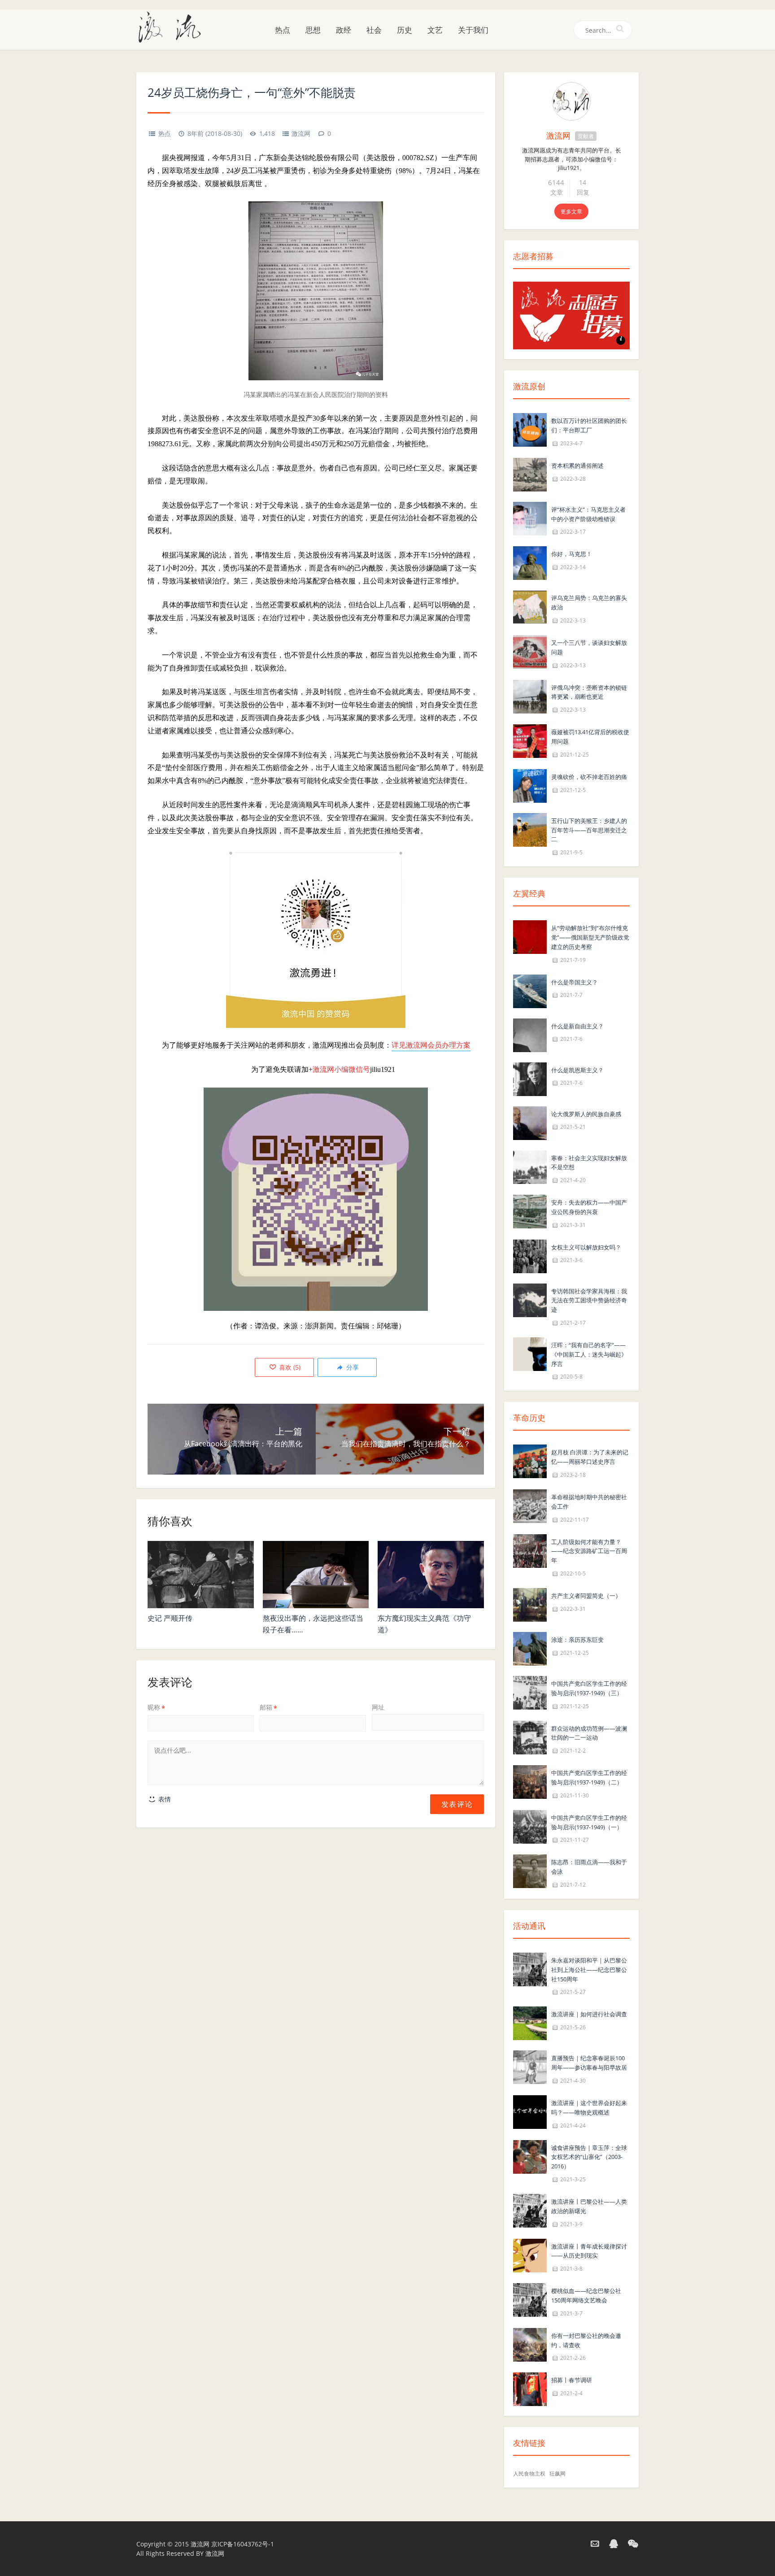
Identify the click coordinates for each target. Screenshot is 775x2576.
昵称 (156, 1707)
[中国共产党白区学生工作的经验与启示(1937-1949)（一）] (530, 1826)
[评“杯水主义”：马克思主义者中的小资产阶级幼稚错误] (530, 518)
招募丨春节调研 (572, 2380)
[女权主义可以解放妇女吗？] (530, 1255)
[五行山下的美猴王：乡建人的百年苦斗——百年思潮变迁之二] (530, 829)
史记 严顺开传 (170, 1618)
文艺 (435, 30)
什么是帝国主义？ (575, 982)
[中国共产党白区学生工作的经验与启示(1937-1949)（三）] (530, 1692)
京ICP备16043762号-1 (243, 2544)
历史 (405, 30)
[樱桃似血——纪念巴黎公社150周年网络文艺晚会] (530, 2299)
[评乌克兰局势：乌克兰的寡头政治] (530, 607)
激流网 (301, 133)
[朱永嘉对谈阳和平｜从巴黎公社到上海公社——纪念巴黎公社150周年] (530, 1969)
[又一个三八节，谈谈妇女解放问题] (530, 651)
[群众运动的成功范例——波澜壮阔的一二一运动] (530, 1737)
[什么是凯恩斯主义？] (530, 1078)
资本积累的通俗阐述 (577, 466)
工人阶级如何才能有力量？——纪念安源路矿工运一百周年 (589, 1551)
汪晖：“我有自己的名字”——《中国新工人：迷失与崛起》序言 (589, 1354)
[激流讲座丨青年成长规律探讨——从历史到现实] (530, 2255)
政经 (344, 30)
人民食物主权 (529, 2474)
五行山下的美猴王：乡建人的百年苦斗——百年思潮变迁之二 (589, 830)
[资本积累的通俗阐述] (530, 474)
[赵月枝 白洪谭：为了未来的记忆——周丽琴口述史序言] (530, 1461)
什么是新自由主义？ (577, 1026)
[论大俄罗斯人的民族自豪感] (530, 1122)
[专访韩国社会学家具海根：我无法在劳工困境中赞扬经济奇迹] (530, 1299)
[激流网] (173, 26)
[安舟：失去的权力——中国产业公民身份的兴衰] (530, 1211)
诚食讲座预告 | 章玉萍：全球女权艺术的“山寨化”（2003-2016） (589, 2157)
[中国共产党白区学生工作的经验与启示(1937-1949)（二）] (530, 1781)
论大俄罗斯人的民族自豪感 (586, 1114)
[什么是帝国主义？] (530, 990)
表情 (164, 1799)
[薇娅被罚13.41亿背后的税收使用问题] (530, 740)
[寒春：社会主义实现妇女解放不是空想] (530, 1166)
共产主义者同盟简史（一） (586, 1596)
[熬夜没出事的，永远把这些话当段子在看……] (316, 1575)
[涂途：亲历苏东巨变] (530, 1648)
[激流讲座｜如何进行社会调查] (530, 2023)
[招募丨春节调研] (530, 2389)
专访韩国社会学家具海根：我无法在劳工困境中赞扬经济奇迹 (589, 1301)
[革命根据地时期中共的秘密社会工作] (530, 1505)
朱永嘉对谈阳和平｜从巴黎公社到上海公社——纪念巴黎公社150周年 (589, 1970)
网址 (378, 1707)
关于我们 (473, 30)
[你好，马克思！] (530, 563)
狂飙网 (557, 2474)
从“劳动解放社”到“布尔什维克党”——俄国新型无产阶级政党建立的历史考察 (590, 937)
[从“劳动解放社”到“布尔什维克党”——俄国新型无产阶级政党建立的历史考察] (530, 936)
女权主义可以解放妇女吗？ (586, 1247)
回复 (583, 192)
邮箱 (268, 1707)
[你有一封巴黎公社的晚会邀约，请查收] (530, 2344)
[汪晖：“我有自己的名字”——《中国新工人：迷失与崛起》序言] (530, 1353)
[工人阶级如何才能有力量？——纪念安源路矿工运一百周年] (530, 1550)
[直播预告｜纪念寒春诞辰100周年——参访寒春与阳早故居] (530, 2067)
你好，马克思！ (572, 554)
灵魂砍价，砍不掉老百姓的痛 (589, 777)
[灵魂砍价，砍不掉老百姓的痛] (530, 785)
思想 (313, 30)
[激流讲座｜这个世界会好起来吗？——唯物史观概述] (530, 2111)
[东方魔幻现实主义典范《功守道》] (431, 1575)
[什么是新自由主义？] (530, 1034)
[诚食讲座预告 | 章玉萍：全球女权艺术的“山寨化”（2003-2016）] (530, 2156)
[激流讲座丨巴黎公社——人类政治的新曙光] (530, 2210)
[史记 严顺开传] (201, 1575)
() (289, 1367)
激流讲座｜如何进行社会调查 (589, 2014)
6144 (556, 183)
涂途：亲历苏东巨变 (577, 1640)
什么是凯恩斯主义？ (577, 1070)
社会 (374, 30)
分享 (352, 1367)
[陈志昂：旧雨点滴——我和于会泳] (530, 1871)
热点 (283, 30)
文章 (557, 192)
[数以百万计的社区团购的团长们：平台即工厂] (530, 429)
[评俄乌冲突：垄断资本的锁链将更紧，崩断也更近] (530, 696)
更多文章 (571, 211)
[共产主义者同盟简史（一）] (530, 1604)
